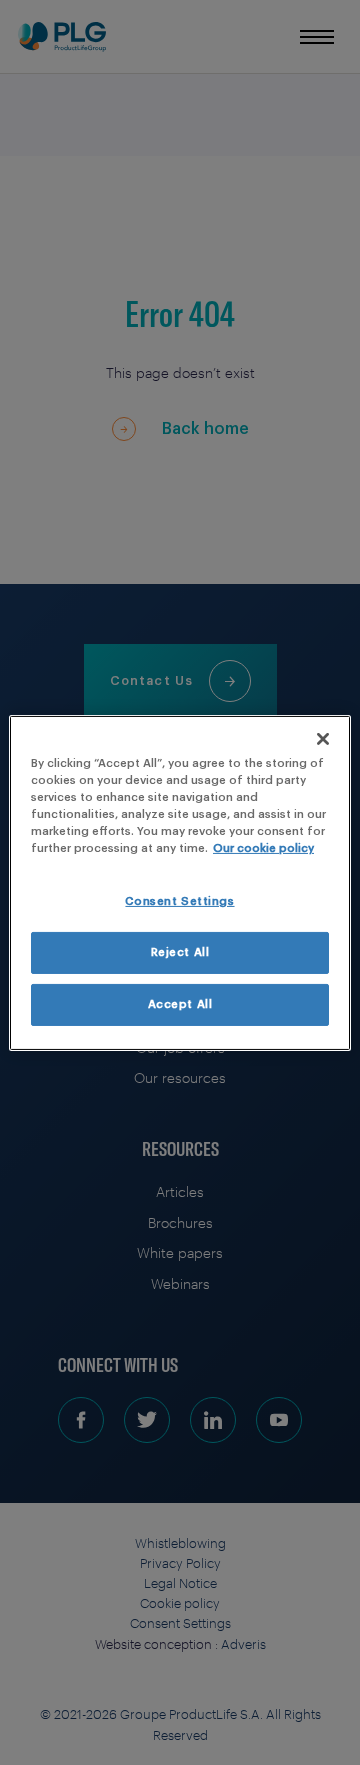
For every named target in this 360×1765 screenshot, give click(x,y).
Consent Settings (179, 901)
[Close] (323, 738)
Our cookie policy (263, 848)
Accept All (180, 1004)
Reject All (180, 952)
